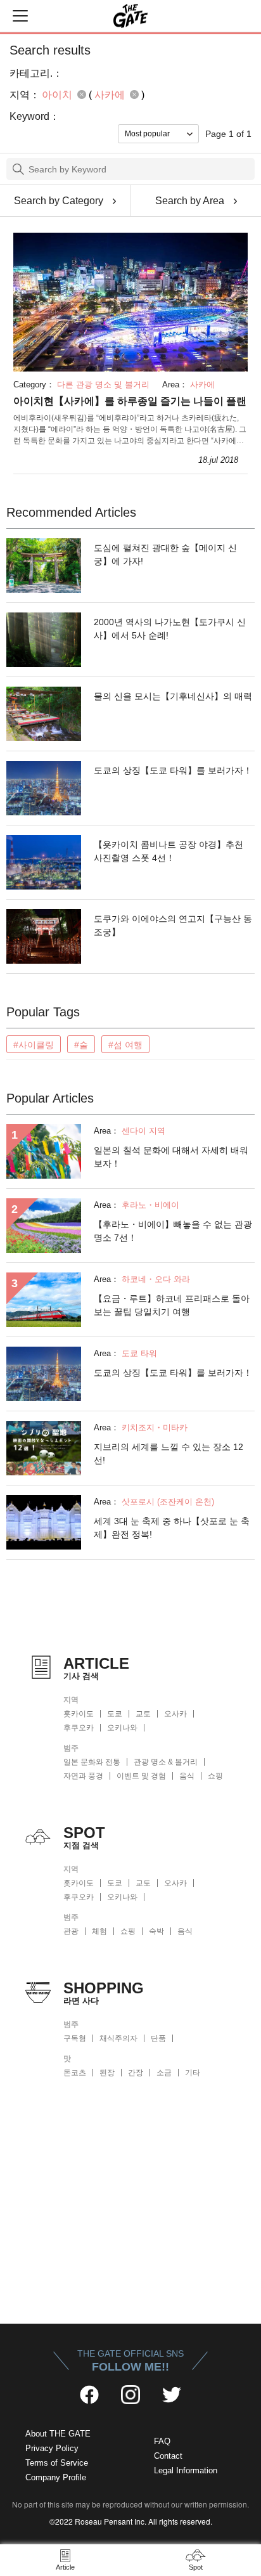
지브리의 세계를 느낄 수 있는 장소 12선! (169, 1453)
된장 (107, 2073)
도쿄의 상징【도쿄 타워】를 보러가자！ (173, 770)
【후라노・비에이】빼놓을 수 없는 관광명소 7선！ (173, 1231)
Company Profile (56, 2477)
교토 (143, 1714)
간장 (136, 2073)
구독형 (75, 2038)
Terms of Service (57, 2463)
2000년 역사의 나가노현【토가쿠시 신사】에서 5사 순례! (170, 629)
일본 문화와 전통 (92, 1762)
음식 (187, 1776)
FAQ (162, 2441)
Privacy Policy (52, 2448)
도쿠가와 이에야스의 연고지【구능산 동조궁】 (173, 925)
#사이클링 (34, 1045)
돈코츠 (75, 2073)
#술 (81, 1045)
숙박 (156, 1931)
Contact (168, 2456)
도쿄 (115, 1714)
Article (65, 2567)
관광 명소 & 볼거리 (166, 1762)
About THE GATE (58, 2434)
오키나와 (122, 1728)
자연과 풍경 (83, 1776)
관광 (71, 1931)
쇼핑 (215, 1776)
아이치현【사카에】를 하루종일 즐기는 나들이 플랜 (130, 401)
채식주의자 (118, 2038)
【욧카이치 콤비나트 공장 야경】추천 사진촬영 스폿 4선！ (169, 851)
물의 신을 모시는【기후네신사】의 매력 (173, 696)
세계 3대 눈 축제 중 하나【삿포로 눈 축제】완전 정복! (172, 1528)
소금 (164, 2073)
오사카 (175, 1714)
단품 (158, 2038)
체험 (99, 1931)
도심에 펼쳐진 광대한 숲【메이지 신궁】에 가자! (165, 554)
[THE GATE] (130, 16)
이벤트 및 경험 (141, 1776)
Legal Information (186, 2470)
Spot (196, 2567)
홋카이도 (79, 1714)
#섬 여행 (125, 1045)
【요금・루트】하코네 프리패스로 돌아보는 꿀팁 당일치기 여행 (172, 1305)
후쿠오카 (79, 1728)
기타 (193, 2073)
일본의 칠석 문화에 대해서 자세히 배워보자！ (171, 1157)
